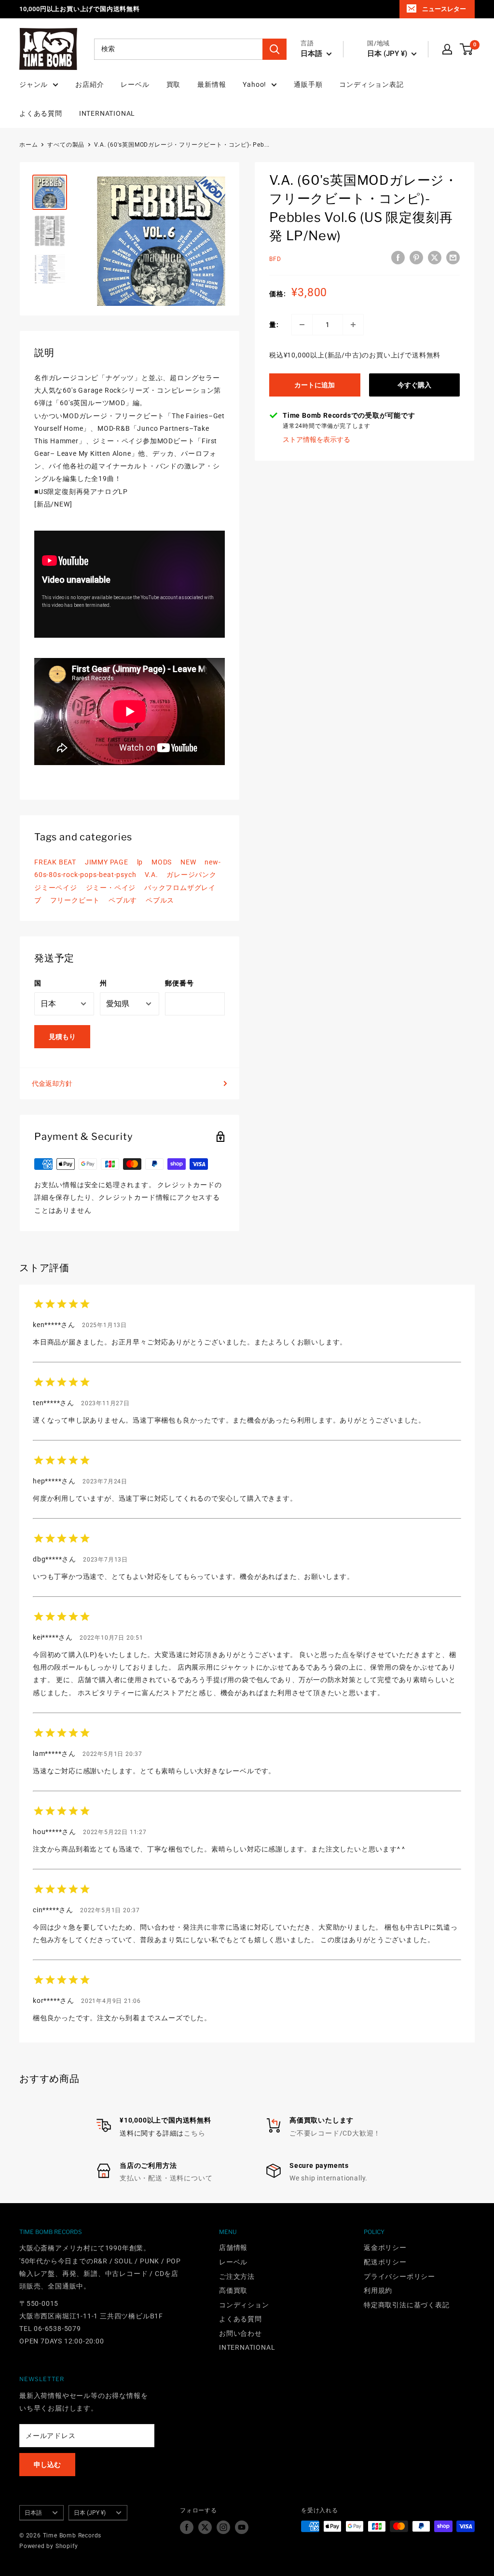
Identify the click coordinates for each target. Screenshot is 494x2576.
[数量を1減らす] (302, 325)
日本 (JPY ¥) (90, 2513)
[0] (467, 49)
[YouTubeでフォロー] (242, 2527)
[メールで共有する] (453, 258)
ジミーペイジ (56, 888)
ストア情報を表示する (316, 439)
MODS (162, 862)
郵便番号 (179, 983)
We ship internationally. (329, 2178)
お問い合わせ (240, 2333)
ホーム (28, 145)
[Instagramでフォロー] (223, 2527)
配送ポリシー (385, 2262)
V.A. (151, 875)
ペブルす (123, 900)
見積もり (62, 1037)
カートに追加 (315, 385)
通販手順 (308, 84)
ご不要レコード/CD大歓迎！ (335, 2133)
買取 (174, 84)
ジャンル (34, 84)
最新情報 (212, 84)
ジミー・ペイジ (111, 888)
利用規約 (378, 2290)
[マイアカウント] (447, 49)
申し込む (47, 2465)
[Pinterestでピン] (416, 258)
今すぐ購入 (414, 385)
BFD (275, 259)
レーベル (135, 84)
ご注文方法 (237, 2276)
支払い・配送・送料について (166, 2178)
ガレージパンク (192, 875)
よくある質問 (41, 113)
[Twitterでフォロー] (205, 2527)
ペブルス (160, 900)
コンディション (244, 2305)
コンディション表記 (371, 84)
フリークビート (75, 900)
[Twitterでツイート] (435, 258)
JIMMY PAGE (107, 862)
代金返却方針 (52, 1083)
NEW (188, 862)
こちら (194, 2133)
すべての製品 (66, 145)
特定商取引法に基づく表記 (407, 2305)
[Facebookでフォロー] (187, 2527)
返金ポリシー (385, 2247)
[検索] (274, 49)
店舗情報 (233, 2247)
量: (274, 325)
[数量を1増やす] (353, 325)
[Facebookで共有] (398, 258)
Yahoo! (254, 84)
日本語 (33, 2513)
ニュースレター (444, 9)
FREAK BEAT (55, 862)
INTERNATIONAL (107, 113)
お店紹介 (89, 84)
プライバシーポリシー (399, 2276)
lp (140, 862)
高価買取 (233, 2290)
